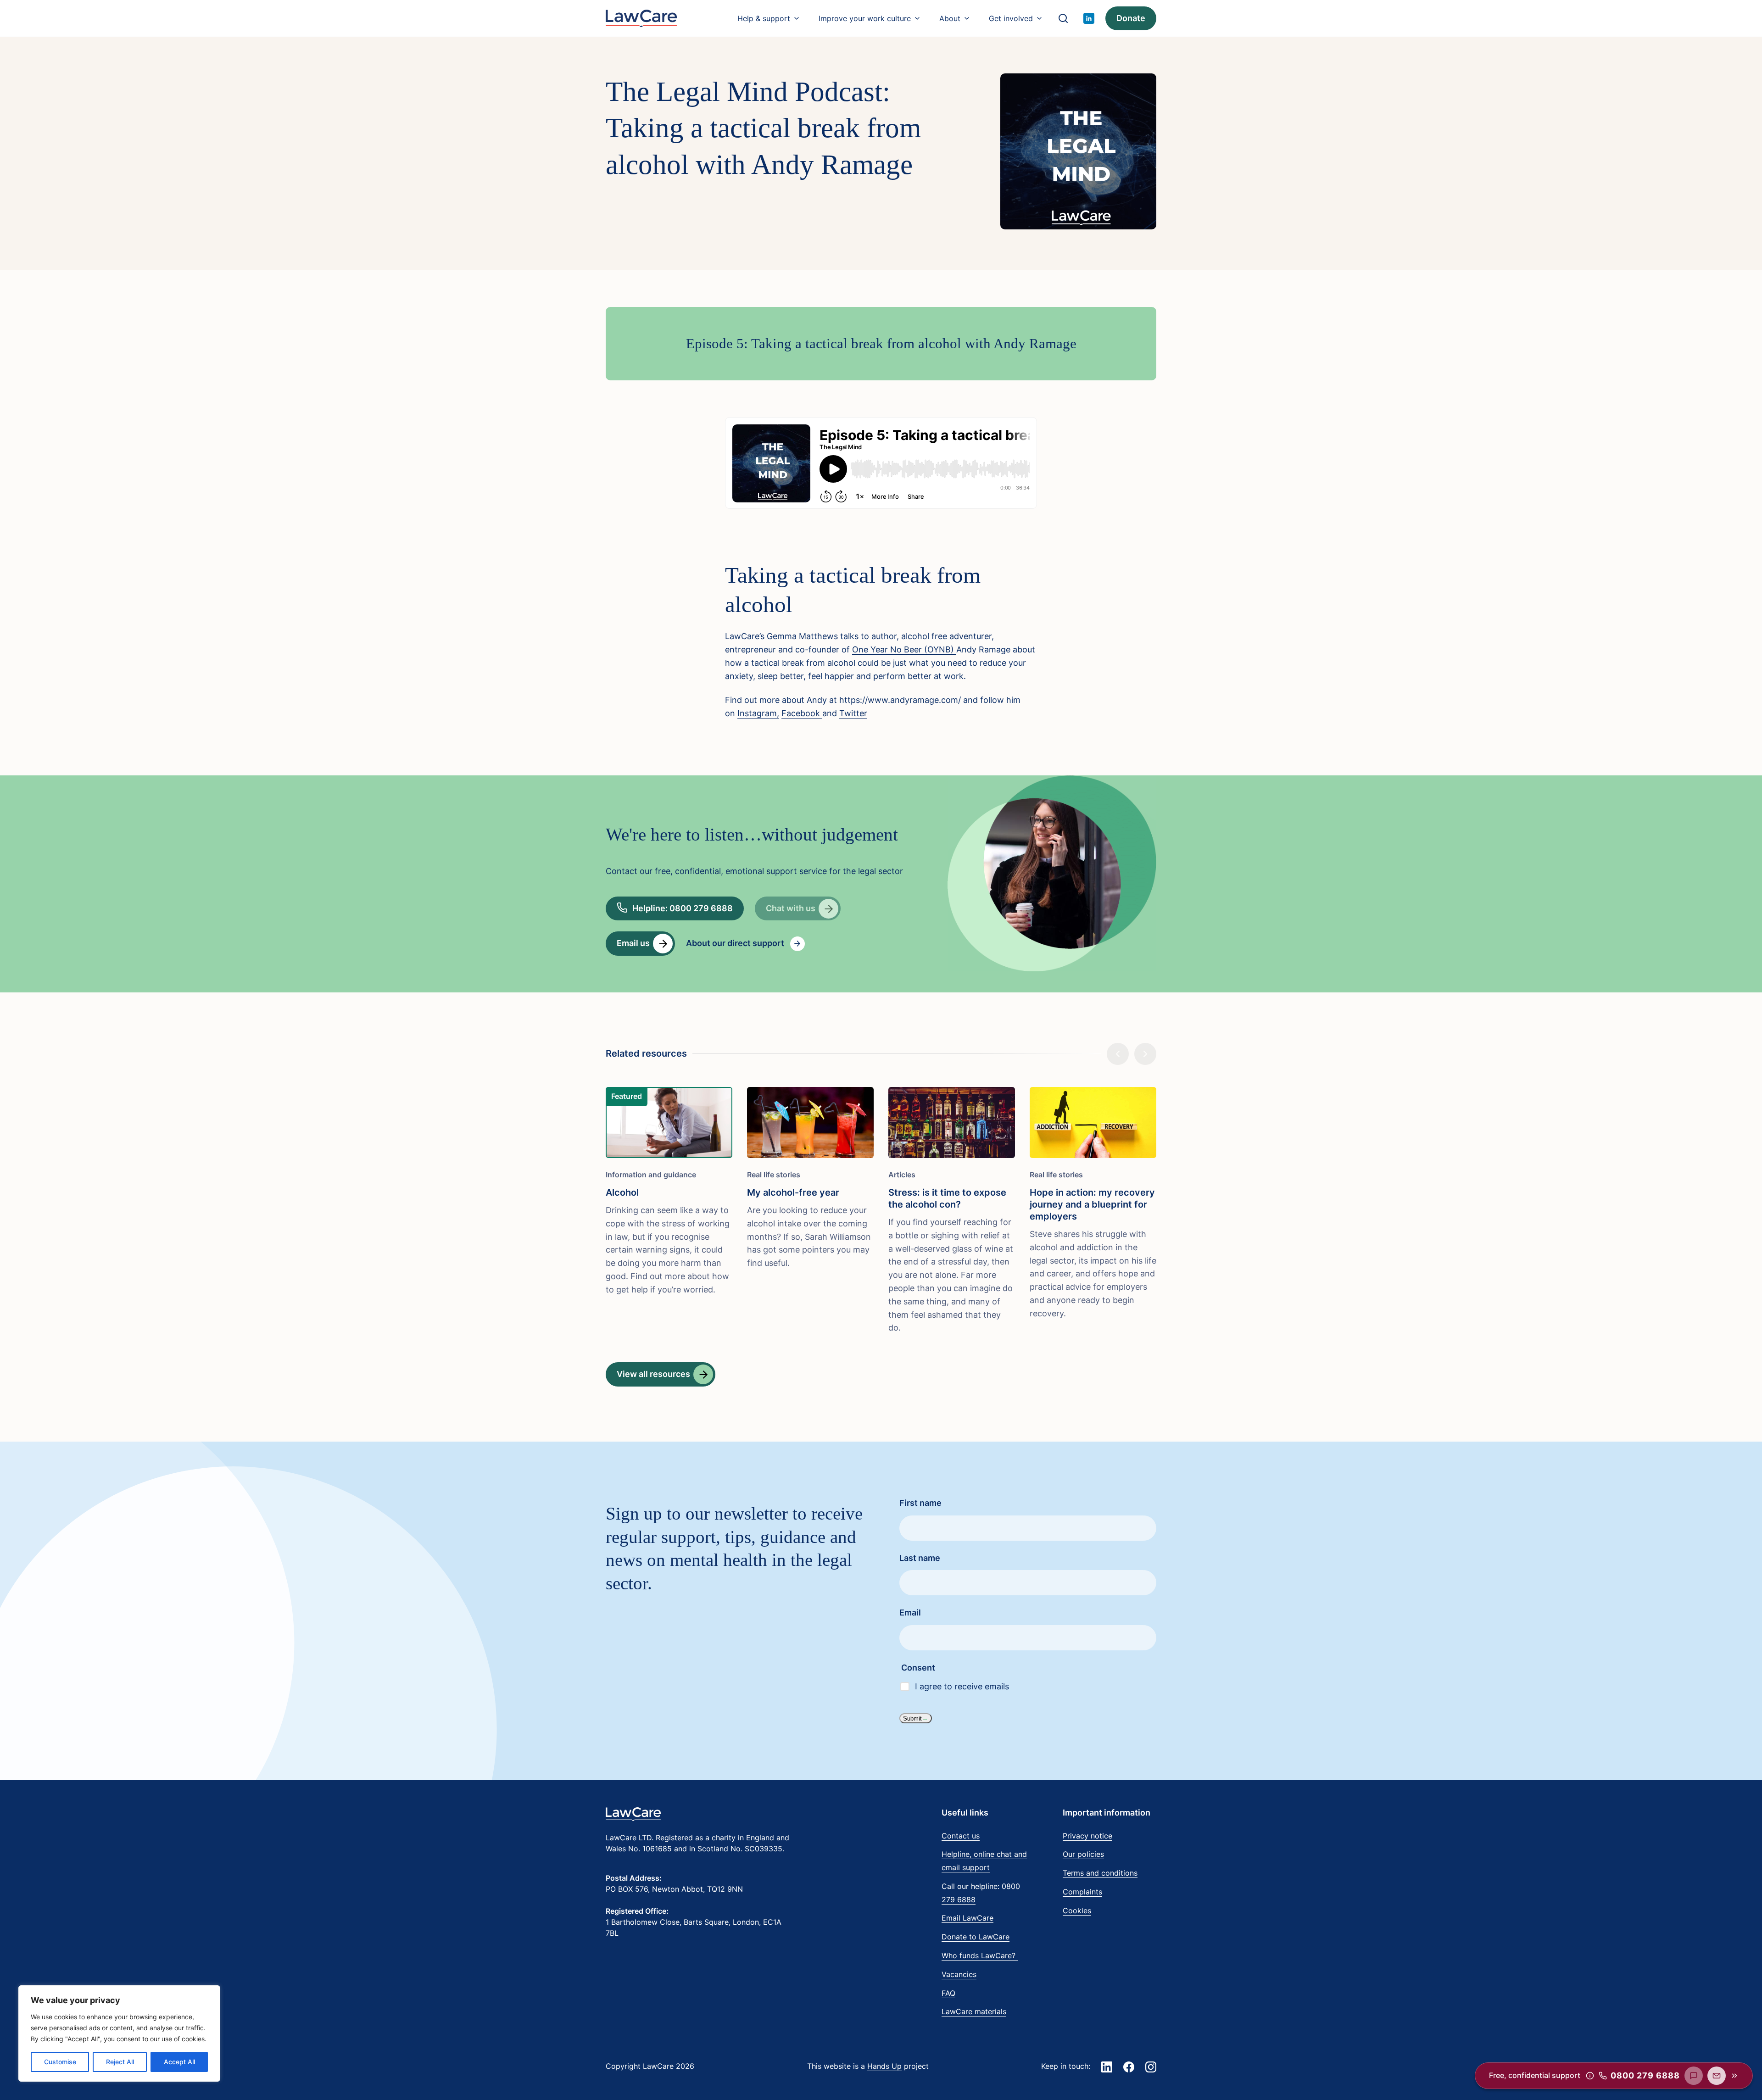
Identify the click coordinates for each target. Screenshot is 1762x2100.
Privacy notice (1087, 1836)
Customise (60, 2062)
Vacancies (959, 1974)
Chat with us (791, 908)
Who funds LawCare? (980, 1955)
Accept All (179, 2062)
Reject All (120, 2062)
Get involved (1011, 18)
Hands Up (884, 2066)
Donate (1131, 18)
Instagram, (758, 713)
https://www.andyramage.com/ (900, 700)
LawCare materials (974, 2011)
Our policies (1083, 1854)
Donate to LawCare (976, 1937)
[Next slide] (1145, 1054)
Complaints (1082, 1892)
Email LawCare (967, 1918)
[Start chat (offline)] (1694, 2076)
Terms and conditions (1100, 1873)
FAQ (948, 1993)
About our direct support (735, 943)
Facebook (802, 713)
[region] (119, 2033)
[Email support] (1717, 2076)
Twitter (853, 713)
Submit (912, 1718)
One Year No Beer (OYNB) (904, 649)
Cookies (1077, 1911)
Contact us (961, 1836)
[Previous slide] (1118, 1054)
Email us (633, 943)
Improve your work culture (865, 18)
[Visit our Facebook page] (1129, 2067)
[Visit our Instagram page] (1151, 2067)
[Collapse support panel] (1734, 2076)
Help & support (764, 18)
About (950, 18)
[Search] (1063, 18)
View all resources (653, 1374)
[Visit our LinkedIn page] (1089, 18)
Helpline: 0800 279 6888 (683, 908)
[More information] (1590, 2076)
